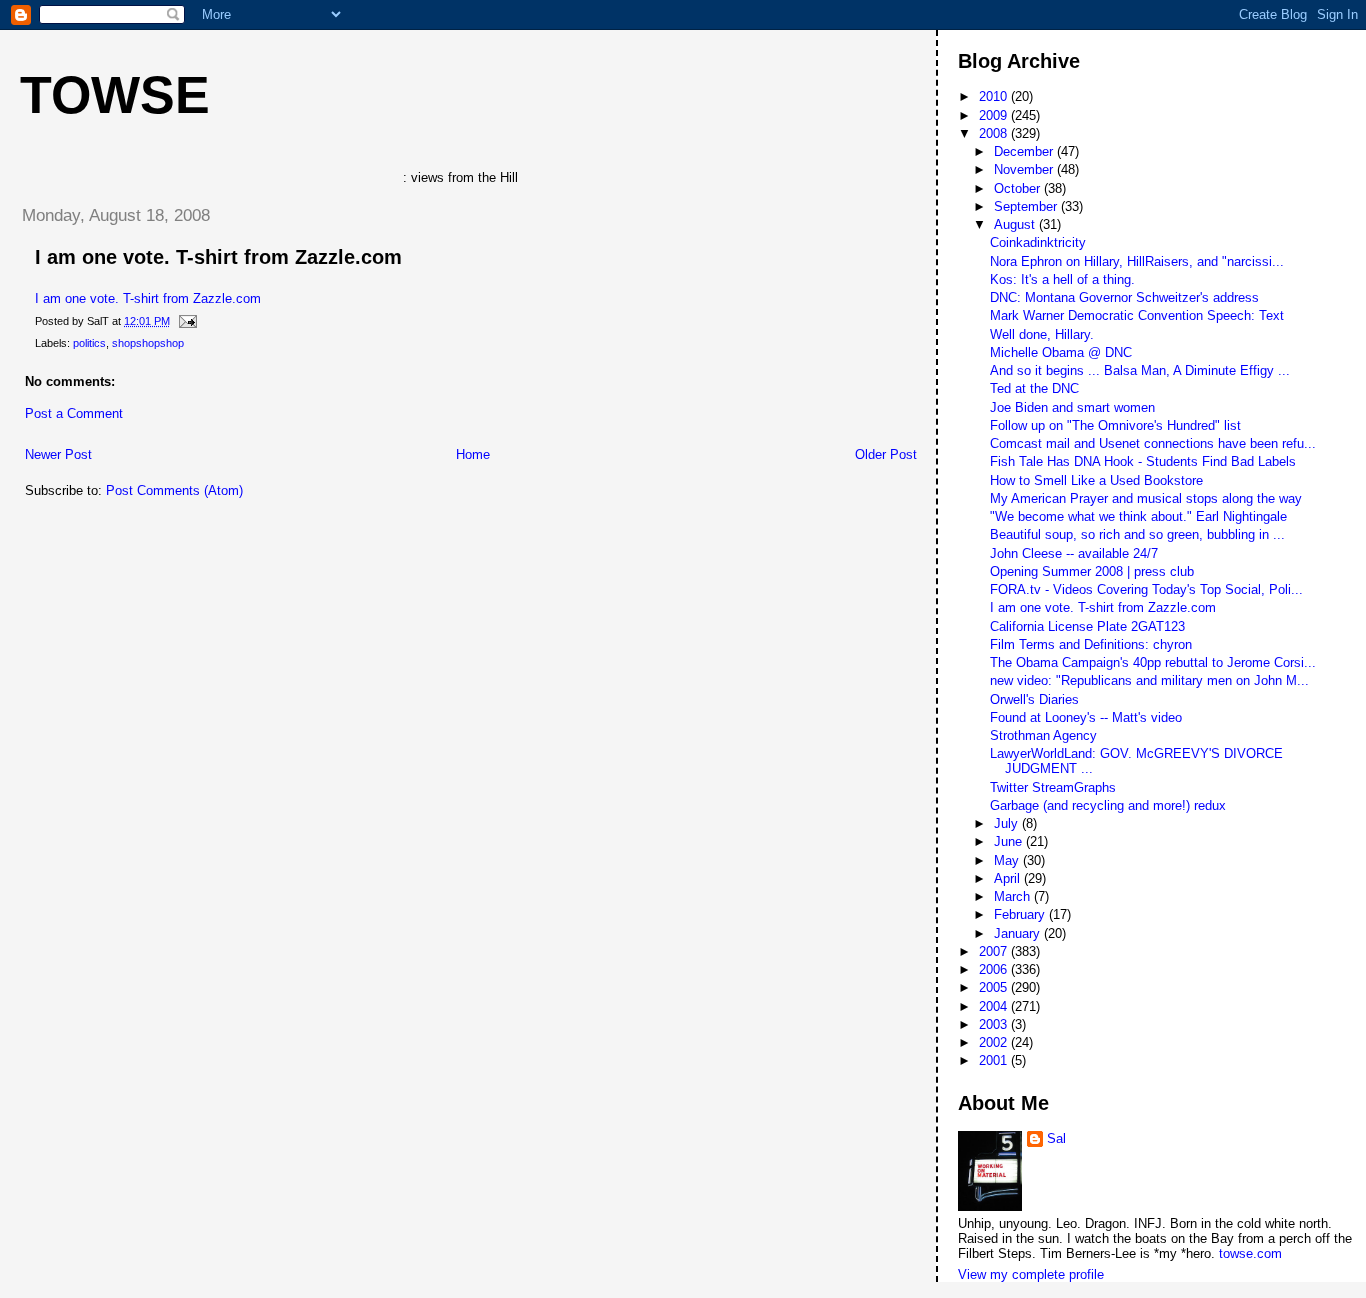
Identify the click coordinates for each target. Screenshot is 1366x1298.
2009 (995, 115)
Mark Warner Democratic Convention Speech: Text (1137, 315)
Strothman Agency (1043, 735)
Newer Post (58, 454)
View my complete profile (1031, 1274)
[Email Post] (185, 321)
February (1021, 914)
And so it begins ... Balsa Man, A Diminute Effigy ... (1140, 370)
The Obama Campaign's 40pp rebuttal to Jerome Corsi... (1153, 662)
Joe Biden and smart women (1072, 407)
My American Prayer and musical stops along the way (1146, 498)
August (1016, 224)
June (1010, 841)
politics (89, 343)
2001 (995, 1060)
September (1027, 206)
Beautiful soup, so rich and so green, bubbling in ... (1137, 534)
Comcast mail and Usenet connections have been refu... (1153, 443)
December (1025, 151)
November (1025, 169)
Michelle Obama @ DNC (1061, 352)
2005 (995, 987)
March (1014, 896)
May (1008, 860)
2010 (995, 96)
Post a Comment (74, 413)
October (1019, 188)
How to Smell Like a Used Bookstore (1096, 480)
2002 (995, 1042)
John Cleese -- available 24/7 (1074, 553)
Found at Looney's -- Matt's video (1086, 717)
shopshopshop (148, 343)
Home (473, 454)
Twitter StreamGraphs (1053, 787)
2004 (995, 1006)
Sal (1056, 1138)
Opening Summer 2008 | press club (1092, 571)
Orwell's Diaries (1034, 699)
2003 (995, 1024)
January (1019, 933)
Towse (115, 95)
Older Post (886, 454)
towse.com (1250, 1253)
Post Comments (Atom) (174, 490)
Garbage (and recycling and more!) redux (1108, 805)
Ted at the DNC (1034, 388)
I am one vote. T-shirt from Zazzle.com (218, 257)
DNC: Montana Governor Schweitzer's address (1124, 297)
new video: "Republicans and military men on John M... (1149, 680)
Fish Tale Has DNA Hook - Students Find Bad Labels (1143, 461)
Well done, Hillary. (1042, 334)
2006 (995, 969)
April (1009, 878)
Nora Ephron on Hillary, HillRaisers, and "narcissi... (1137, 261)
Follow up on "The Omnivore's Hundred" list (1115, 425)
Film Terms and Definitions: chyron (1091, 644)
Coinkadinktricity (1038, 242)
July (1008, 823)
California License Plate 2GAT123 (1087, 626)
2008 (995, 133)
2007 (995, 951)
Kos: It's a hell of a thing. (1062, 279)
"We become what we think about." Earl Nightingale (1138, 516)
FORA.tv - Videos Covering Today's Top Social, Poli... (1146, 589)
